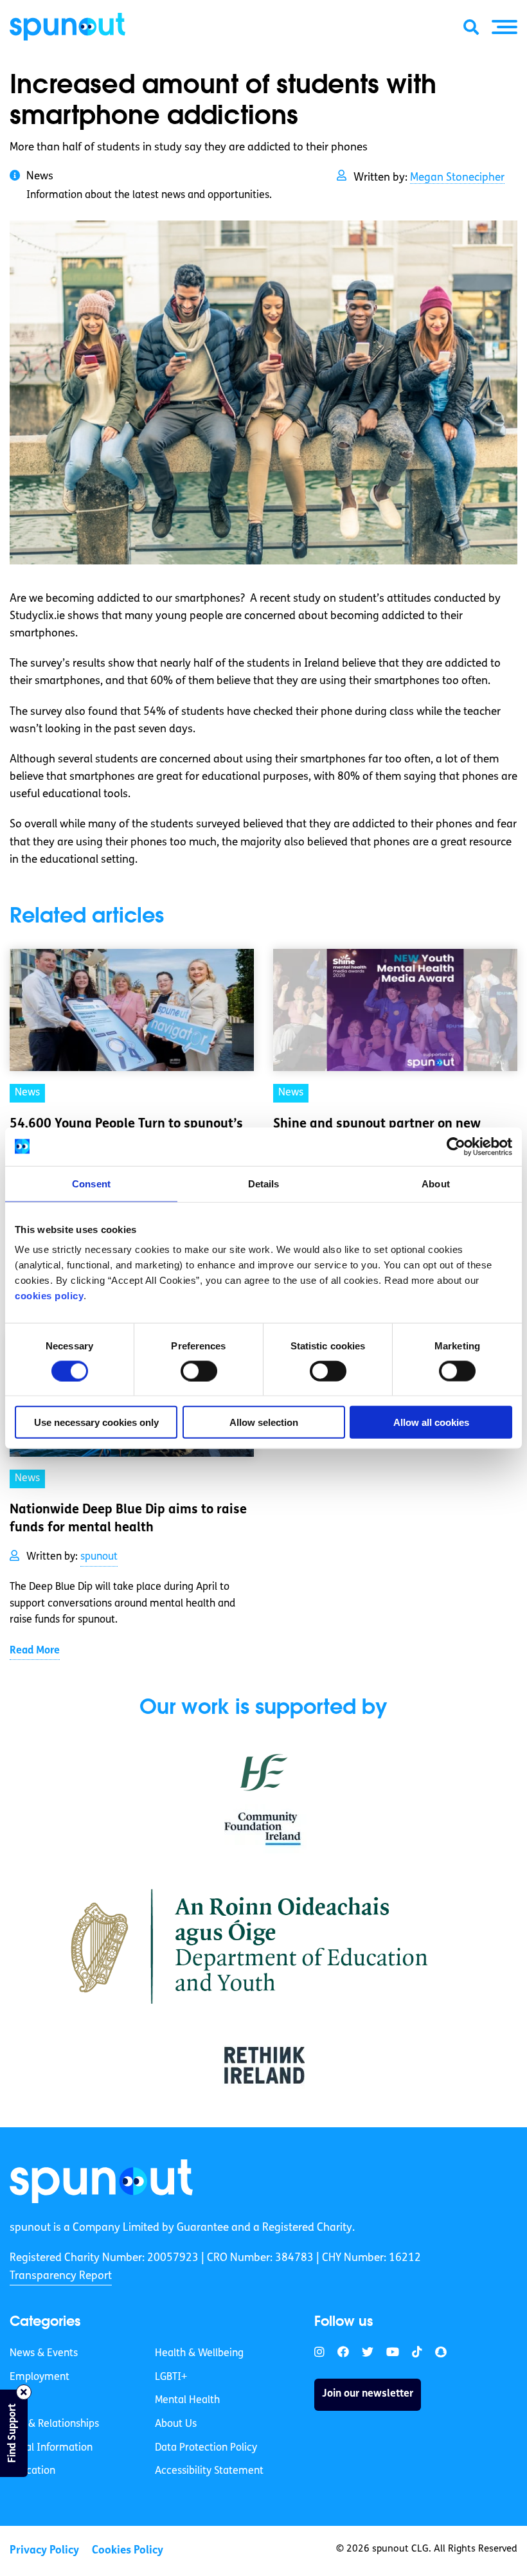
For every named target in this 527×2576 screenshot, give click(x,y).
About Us (176, 2424)
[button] (505, 27)
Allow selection (264, 1422)
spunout (99, 1557)
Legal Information (51, 2448)
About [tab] (436, 1183)
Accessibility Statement (209, 2471)
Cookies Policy (128, 2551)
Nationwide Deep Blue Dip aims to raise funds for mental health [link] (128, 1519)
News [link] (27, 1093)
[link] (101, 2181)
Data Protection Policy (206, 2448)
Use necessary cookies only (96, 1422)
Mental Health (187, 2400)
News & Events (44, 2354)
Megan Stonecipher (457, 178)
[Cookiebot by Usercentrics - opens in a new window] (456, 1146)
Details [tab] (264, 1183)
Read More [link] (35, 1651)
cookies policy (49, 1296)
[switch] (199, 1371)
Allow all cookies (431, 1422)
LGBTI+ (171, 2377)
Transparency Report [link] (61, 2276)
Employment (40, 2377)
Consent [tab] (91, 1183)
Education (32, 2471)
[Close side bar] (24, 2392)
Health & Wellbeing (199, 2354)
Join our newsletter (368, 2394)
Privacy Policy (44, 2551)
